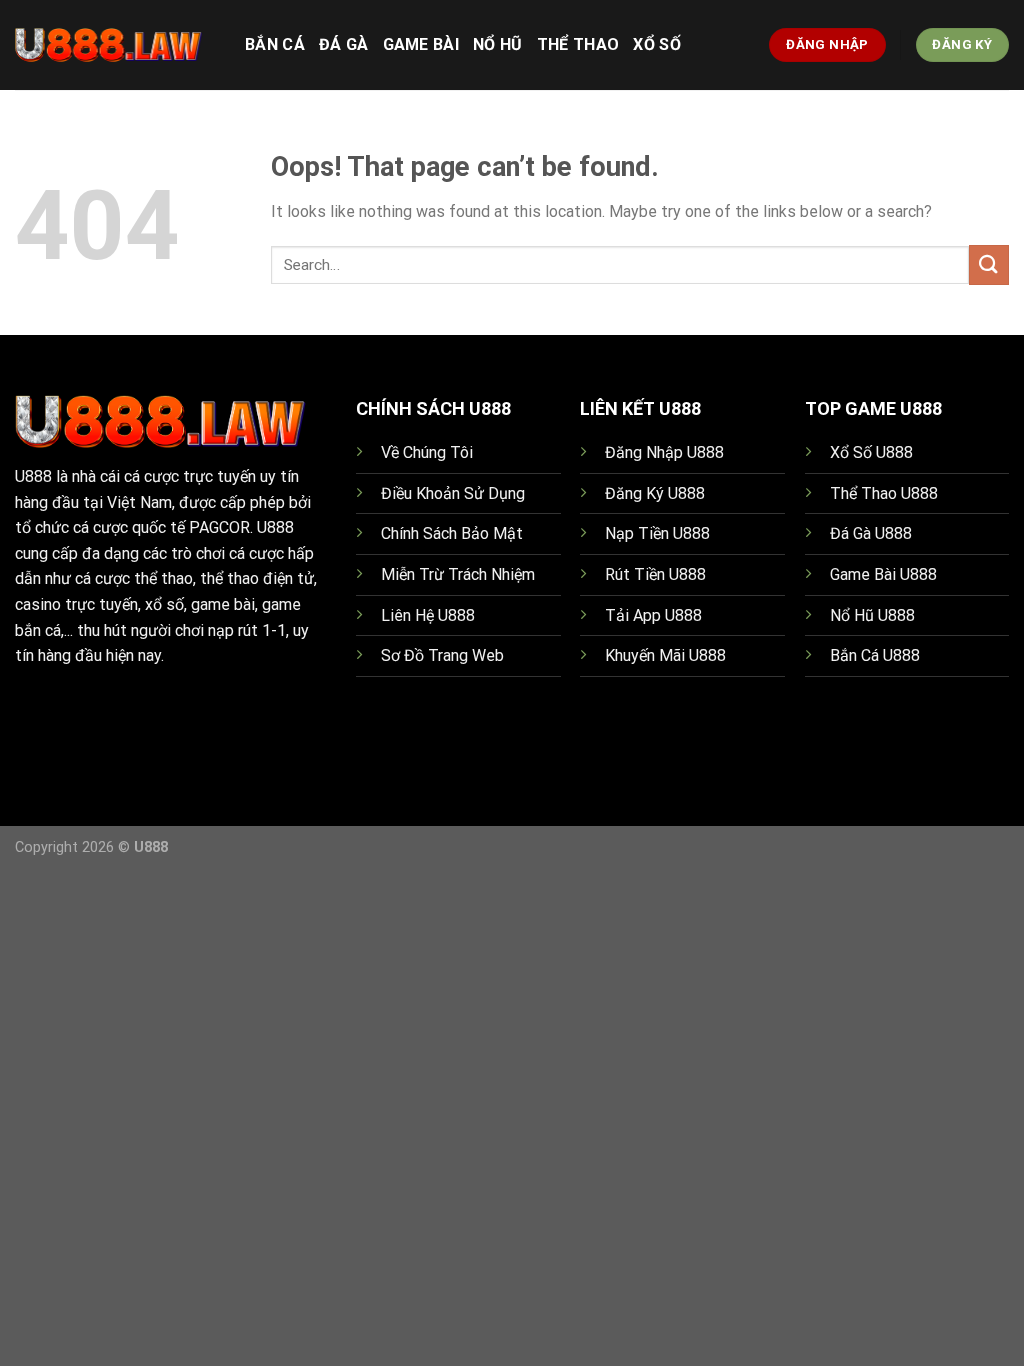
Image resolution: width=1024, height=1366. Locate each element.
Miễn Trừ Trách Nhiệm (458, 574)
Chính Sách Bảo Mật (452, 533)
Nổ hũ (498, 44)
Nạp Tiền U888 (657, 533)
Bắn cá (275, 44)
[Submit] (989, 264)
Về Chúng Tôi (427, 452)
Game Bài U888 (883, 574)
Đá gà (344, 44)
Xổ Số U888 (871, 452)
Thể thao (578, 44)
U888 (33, 476)
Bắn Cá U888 (875, 655)
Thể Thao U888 (884, 493)
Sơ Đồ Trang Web (442, 655)
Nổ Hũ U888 (872, 615)
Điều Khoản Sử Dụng (453, 493)
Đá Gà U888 (871, 533)
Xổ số (657, 44)
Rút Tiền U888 (655, 574)
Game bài (421, 44)
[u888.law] (115, 45)
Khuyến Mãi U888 (665, 655)
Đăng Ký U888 (655, 493)
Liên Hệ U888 (428, 615)
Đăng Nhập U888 (664, 452)
